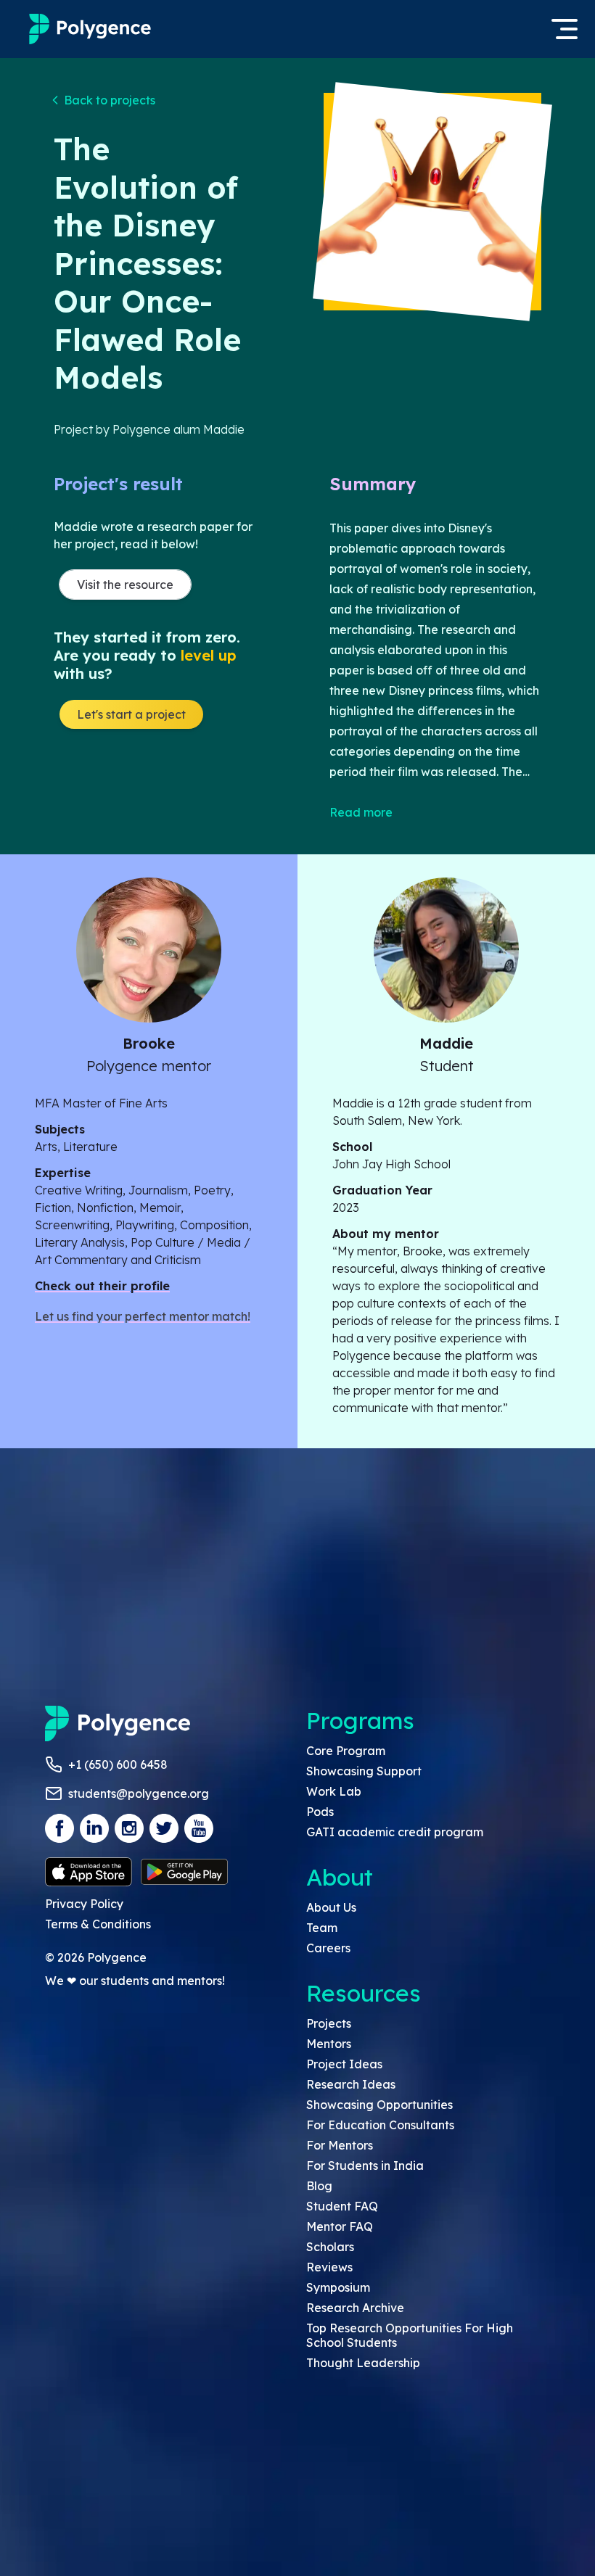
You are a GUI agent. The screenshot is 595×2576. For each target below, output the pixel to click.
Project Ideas (344, 2064)
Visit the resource (125, 585)
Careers (328, 1948)
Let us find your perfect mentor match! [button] (143, 1316)
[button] (104, 100)
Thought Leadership (363, 2363)
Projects (329, 2023)
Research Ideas (351, 2084)
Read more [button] (361, 812)
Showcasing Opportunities (379, 2105)
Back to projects (110, 100)
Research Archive (355, 2308)
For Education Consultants (380, 2125)
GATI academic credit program (395, 1832)
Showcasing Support (364, 1771)
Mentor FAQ (340, 2226)
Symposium (338, 2287)
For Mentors (340, 2145)
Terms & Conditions (98, 1924)
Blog (319, 2186)
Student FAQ (342, 2206)
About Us (331, 1907)
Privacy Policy (84, 1904)
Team (322, 1928)
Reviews (329, 2267)
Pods (320, 1812)
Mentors (329, 2044)
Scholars (330, 2247)
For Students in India (365, 2166)
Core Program (346, 1751)
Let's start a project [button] (131, 714)
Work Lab (334, 1791)
